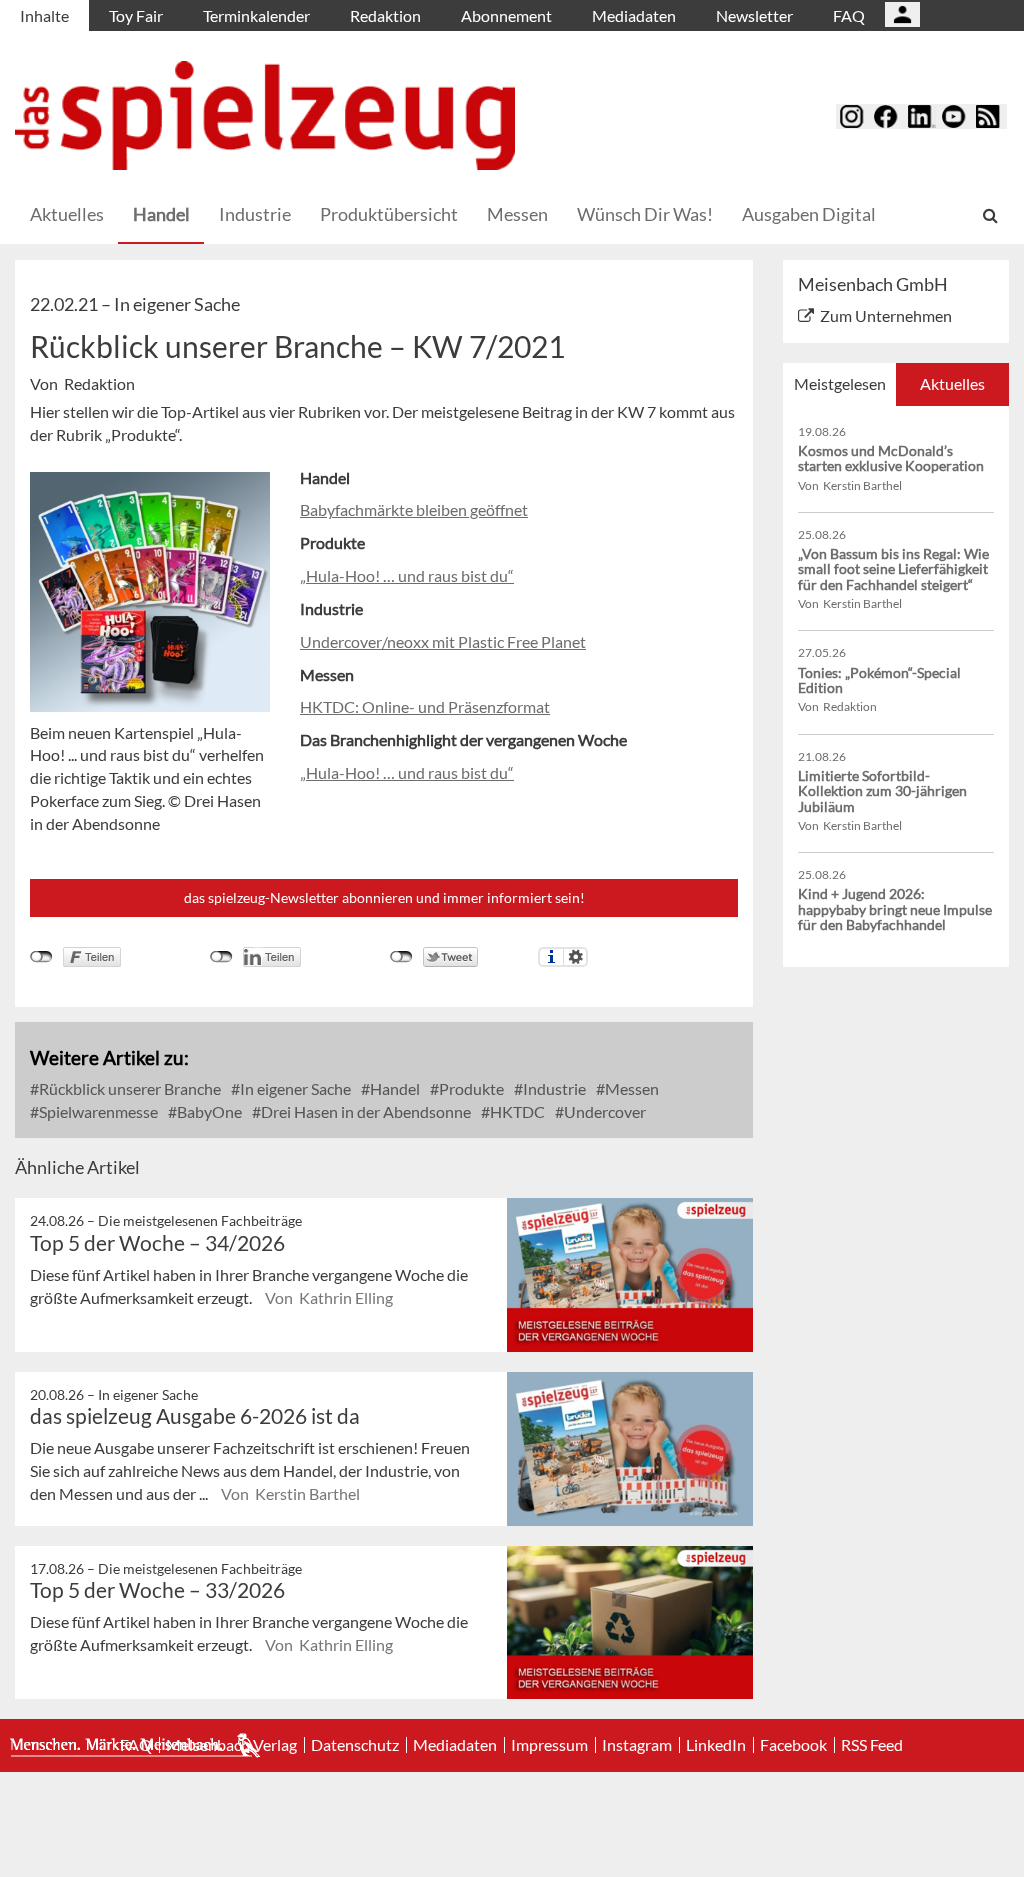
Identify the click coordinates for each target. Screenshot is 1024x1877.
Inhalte (44, 15)
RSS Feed (872, 1745)
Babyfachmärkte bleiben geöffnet (414, 509)
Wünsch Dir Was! (645, 214)
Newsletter (754, 15)
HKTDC (516, 1111)
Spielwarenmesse (97, 1111)
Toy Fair (136, 15)
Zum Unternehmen (886, 315)
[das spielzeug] (265, 115)
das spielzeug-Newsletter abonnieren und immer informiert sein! (384, 897)
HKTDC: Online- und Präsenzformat (425, 706)
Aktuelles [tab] (952, 383)
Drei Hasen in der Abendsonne (364, 1111)
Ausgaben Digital (809, 214)
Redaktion (385, 15)
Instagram (637, 1745)
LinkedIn (716, 1745)
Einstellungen (575, 957)
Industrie (255, 214)
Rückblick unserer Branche (128, 1088)
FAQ (849, 15)
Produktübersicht (389, 214)
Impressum (549, 1745)
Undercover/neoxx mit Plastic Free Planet (443, 641)
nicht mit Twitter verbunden (401, 957)
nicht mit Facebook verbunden (41, 957)
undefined (221, 957)
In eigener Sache (294, 1088)
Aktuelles (67, 214)
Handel (161, 214)
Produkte (470, 1088)
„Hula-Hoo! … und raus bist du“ (407, 575)
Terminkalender (256, 15)
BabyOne (208, 1111)
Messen (517, 214)
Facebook (793, 1745)
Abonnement (506, 15)
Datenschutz (355, 1745)
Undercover (603, 1111)
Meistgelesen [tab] (840, 383)
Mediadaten (634, 15)
